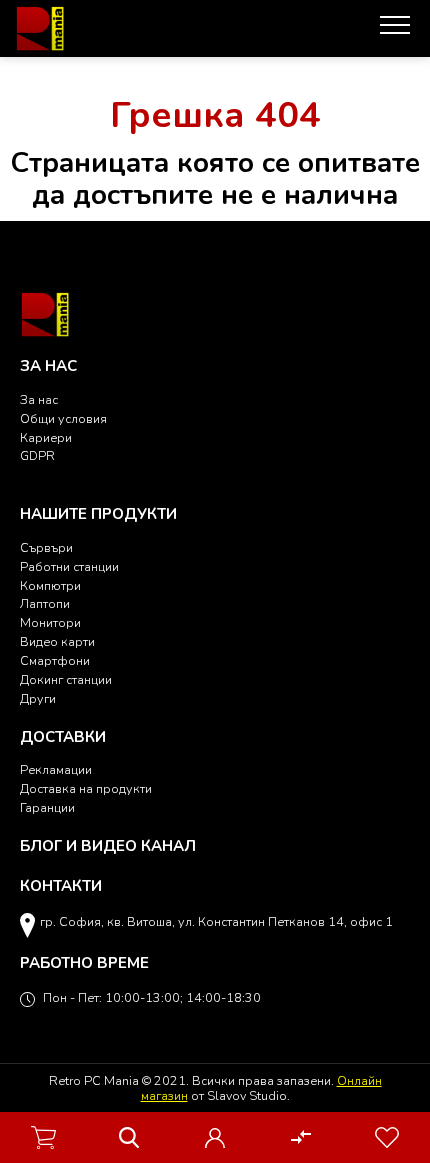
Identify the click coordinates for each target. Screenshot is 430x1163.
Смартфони (55, 660)
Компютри (50, 585)
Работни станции (69, 566)
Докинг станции (66, 679)
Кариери (46, 437)
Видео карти (57, 641)
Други (38, 698)
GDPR (37, 455)
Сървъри (46, 547)
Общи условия (63, 418)
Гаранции (47, 807)
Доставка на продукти (86, 788)
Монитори (50, 622)
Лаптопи (45, 603)
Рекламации (56, 769)
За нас (39, 399)
